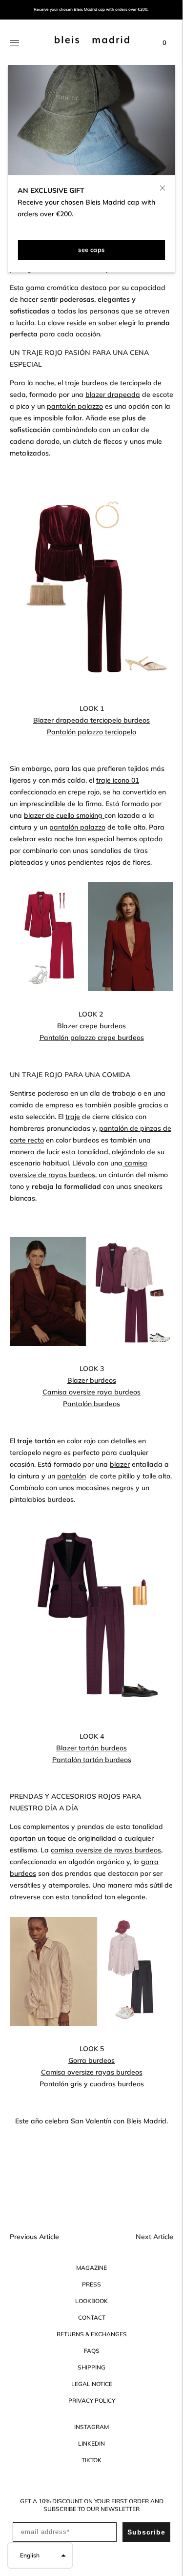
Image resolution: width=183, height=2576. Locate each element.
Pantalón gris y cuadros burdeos (92, 2084)
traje (73, 1117)
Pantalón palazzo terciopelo (91, 732)
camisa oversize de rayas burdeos (106, 1850)
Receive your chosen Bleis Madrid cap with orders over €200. (91, 10)
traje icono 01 (118, 780)
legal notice (92, 2384)
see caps (91, 249)
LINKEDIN (91, 2443)
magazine (91, 2268)
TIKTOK (91, 2460)
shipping (91, 2367)
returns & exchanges (92, 2334)
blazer (120, 1464)
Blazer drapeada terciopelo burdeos (91, 720)
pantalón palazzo (75, 406)
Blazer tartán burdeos (91, 1748)
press (91, 2284)
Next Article (154, 2237)
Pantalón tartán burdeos (92, 1760)
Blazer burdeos (92, 1380)
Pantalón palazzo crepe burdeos (92, 1038)
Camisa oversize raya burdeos (91, 1392)
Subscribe (146, 2532)
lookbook (91, 2301)
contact (92, 2317)
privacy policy (92, 2400)
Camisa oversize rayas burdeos (92, 2072)
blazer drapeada (113, 395)
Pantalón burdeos (91, 1404)
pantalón (71, 1476)
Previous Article (34, 2237)
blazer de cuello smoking (64, 815)
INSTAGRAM (91, 2427)
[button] (40, 2555)
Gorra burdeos (91, 2060)
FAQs (92, 2351)
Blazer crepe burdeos (91, 1026)
